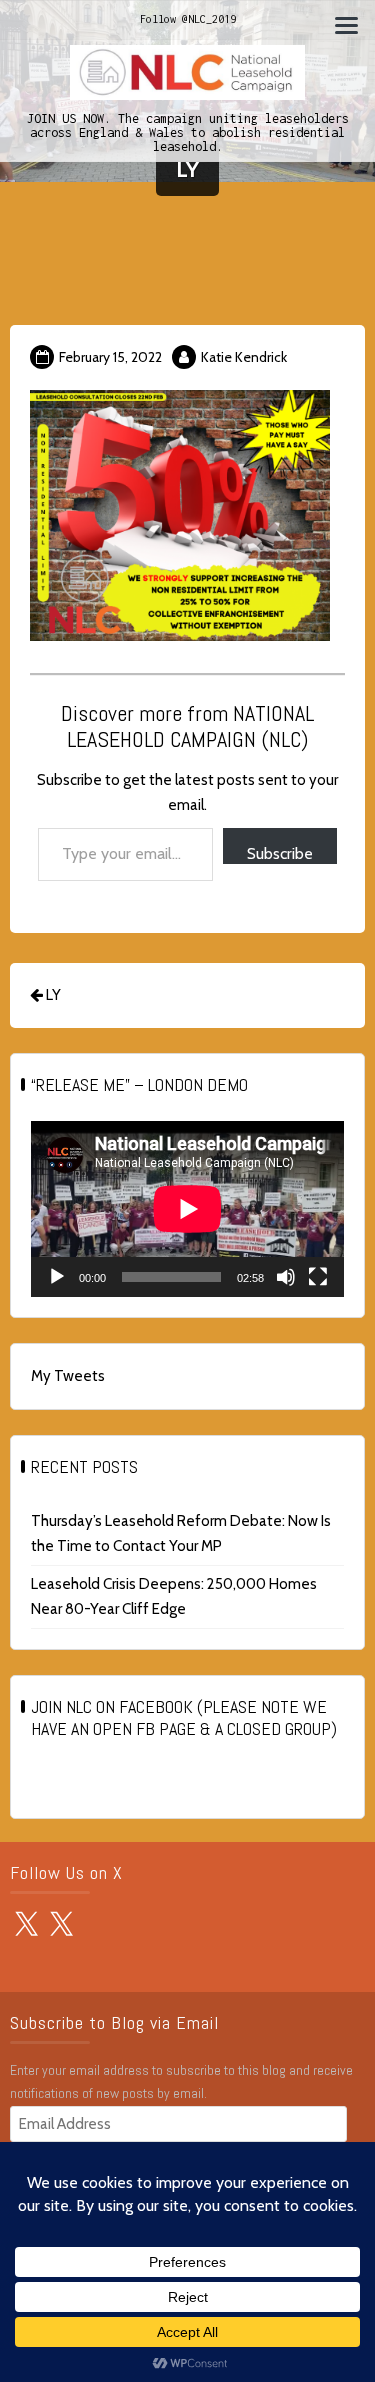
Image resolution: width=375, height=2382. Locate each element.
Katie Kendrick (244, 357)
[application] (187, 1209)
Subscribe (280, 853)
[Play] (57, 1277)
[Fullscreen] (318, 1277)
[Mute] (286, 1277)
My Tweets (68, 1376)
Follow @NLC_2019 (188, 19)
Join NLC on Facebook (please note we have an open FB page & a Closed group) (184, 1717)
